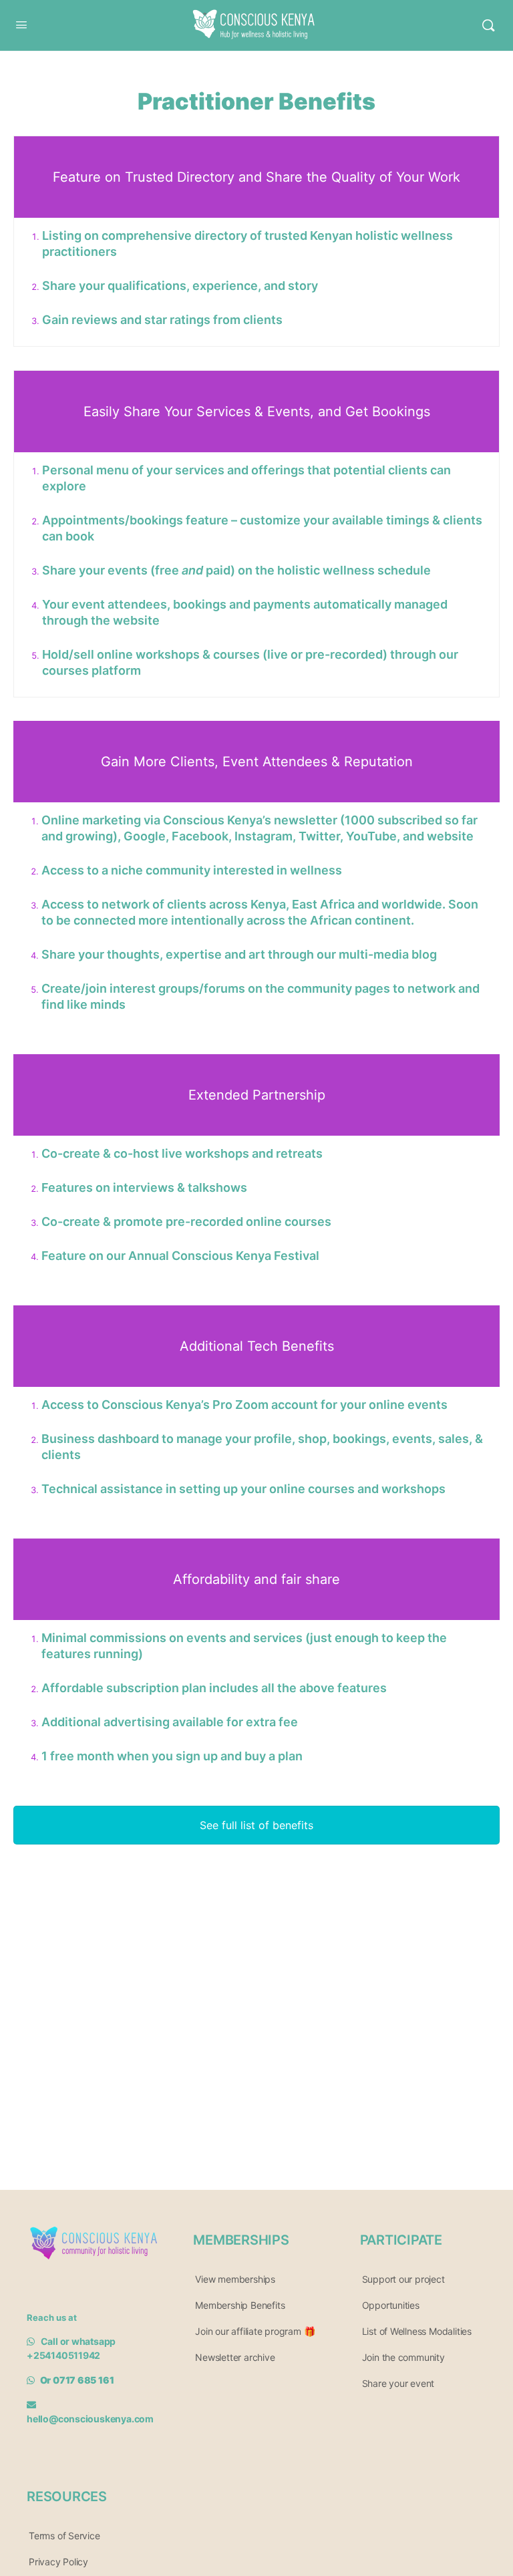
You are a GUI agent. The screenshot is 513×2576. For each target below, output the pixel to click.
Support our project (403, 2279)
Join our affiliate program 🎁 (255, 2331)
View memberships (235, 2279)
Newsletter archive (235, 2357)
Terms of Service (64, 2536)
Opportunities (391, 2305)
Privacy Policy (58, 2562)
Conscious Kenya (250, 15)
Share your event (398, 2383)
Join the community (403, 2357)
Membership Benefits (240, 2305)
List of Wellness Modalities (417, 2331)
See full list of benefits (256, 1825)
